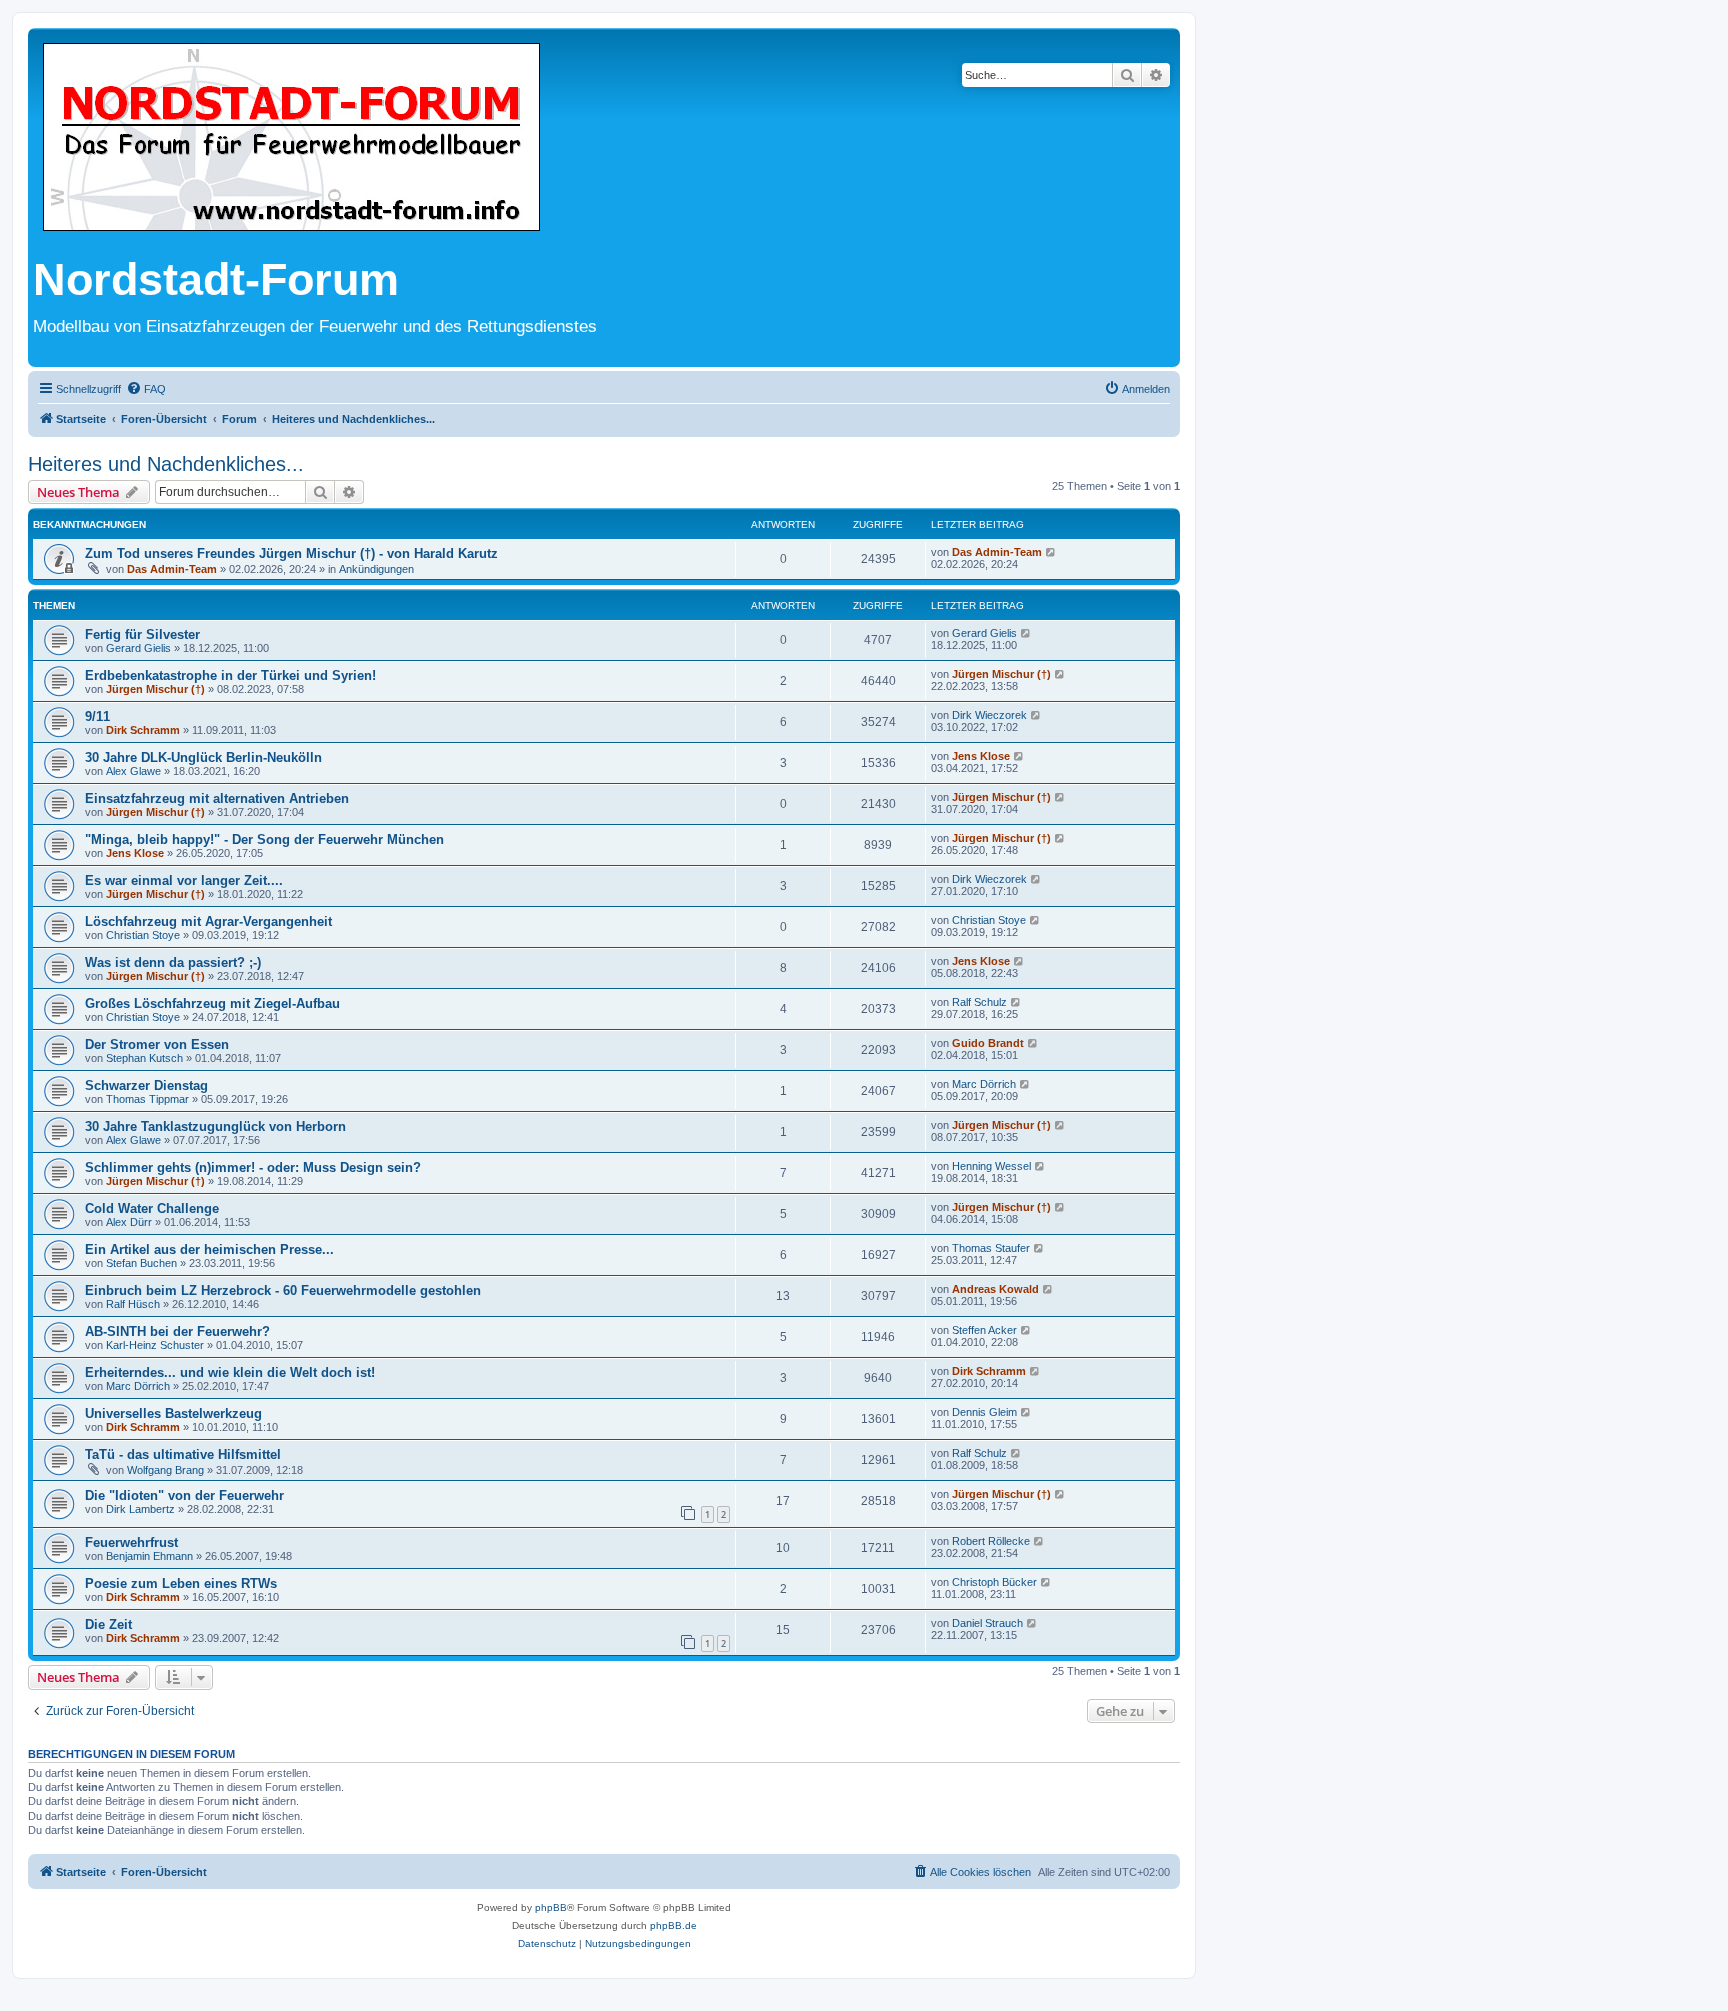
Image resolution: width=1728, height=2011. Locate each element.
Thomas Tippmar (147, 1099)
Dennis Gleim (984, 1412)
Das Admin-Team (172, 569)
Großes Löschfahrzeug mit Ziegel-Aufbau (212, 1003)
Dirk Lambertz (140, 1509)
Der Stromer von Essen (157, 1044)
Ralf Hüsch (133, 1304)
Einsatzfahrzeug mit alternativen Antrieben (217, 798)
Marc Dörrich (984, 1084)
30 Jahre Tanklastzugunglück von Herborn (215, 1126)
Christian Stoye (143, 935)
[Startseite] (291, 138)
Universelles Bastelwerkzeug (173, 1413)
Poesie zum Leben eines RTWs (181, 1583)
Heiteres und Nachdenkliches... (166, 464)
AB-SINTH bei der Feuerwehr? (177, 1331)
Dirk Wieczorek (989, 715)
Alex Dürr (129, 1222)
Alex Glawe (133, 771)
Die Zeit (108, 1624)
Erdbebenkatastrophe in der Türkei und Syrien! (230, 675)
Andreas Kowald (995, 1289)
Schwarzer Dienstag (146, 1085)
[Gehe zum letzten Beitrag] (1051, 552)
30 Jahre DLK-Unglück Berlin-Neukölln (203, 757)
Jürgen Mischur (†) (155, 689)
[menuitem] (146, 389)
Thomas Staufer (991, 1248)
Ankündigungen (376, 569)
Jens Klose (981, 756)
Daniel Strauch (987, 1623)
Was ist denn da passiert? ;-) (173, 962)
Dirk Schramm (143, 730)
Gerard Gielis (138, 648)
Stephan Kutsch (144, 1058)
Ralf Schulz (979, 1002)
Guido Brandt (988, 1043)
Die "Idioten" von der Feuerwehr (184, 1495)
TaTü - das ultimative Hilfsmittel (183, 1454)
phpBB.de (673, 1925)
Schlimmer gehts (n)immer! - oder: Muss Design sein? (253, 1167)
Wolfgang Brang (165, 1470)
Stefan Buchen (141, 1263)
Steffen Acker (984, 1330)
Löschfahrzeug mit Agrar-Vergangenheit (208, 921)
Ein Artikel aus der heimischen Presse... (209, 1249)
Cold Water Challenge (152, 1208)
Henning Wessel (991, 1166)
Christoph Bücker (994, 1582)
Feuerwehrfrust (131, 1542)
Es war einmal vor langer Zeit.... (184, 880)
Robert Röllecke (991, 1541)
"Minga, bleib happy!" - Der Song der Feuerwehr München (264, 839)
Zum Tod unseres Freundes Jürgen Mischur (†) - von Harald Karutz (291, 553)
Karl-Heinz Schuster (155, 1345)
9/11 (97, 716)
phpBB (551, 1907)
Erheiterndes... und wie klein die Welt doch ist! (230, 1372)
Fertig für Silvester (142, 634)
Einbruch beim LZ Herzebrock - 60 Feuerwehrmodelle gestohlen (283, 1290)
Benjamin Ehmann (149, 1556)
